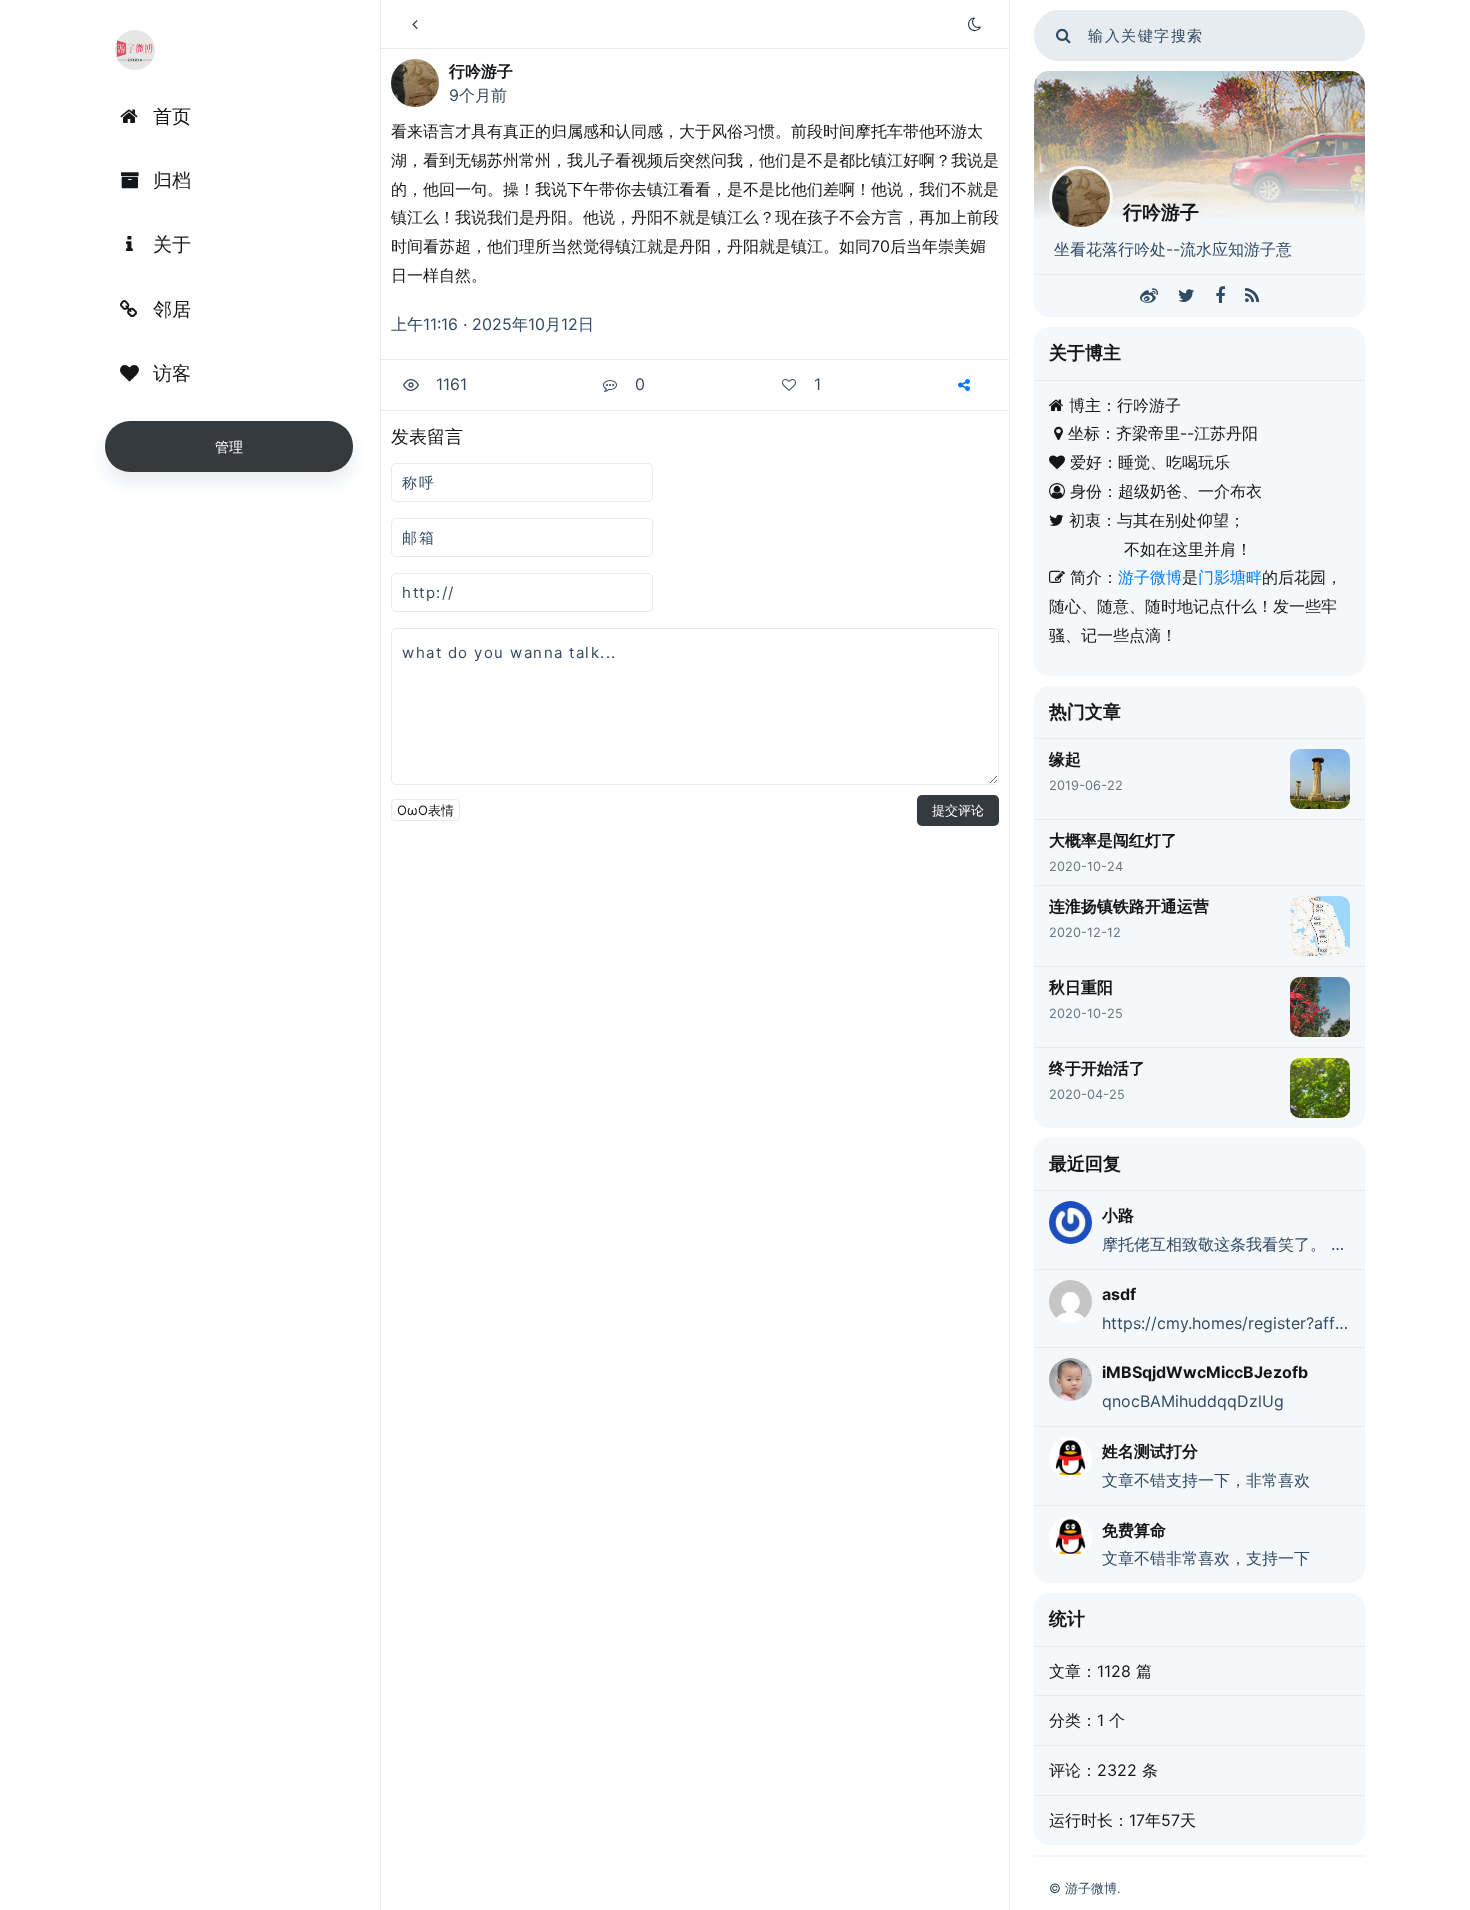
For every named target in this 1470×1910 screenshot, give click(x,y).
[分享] (966, 385)
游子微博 (1150, 577)
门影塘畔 (1230, 577)
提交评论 (958, 810)
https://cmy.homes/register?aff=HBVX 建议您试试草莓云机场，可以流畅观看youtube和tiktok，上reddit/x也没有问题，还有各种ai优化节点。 (1226, 1323)
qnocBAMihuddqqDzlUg (1193, 1401)
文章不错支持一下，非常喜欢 (1206, 1480)
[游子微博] (135, 50)
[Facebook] (1220, 296)
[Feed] (1252, 296)
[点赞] (791, 385)
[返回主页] (415, 24)
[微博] (1149, 296)
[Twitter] (1186, 296)
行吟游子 (481, 71)
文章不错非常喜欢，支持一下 (1206, 1558)
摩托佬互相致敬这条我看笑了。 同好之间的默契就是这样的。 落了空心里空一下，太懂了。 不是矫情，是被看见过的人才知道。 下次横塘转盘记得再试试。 (1226, 1244)
